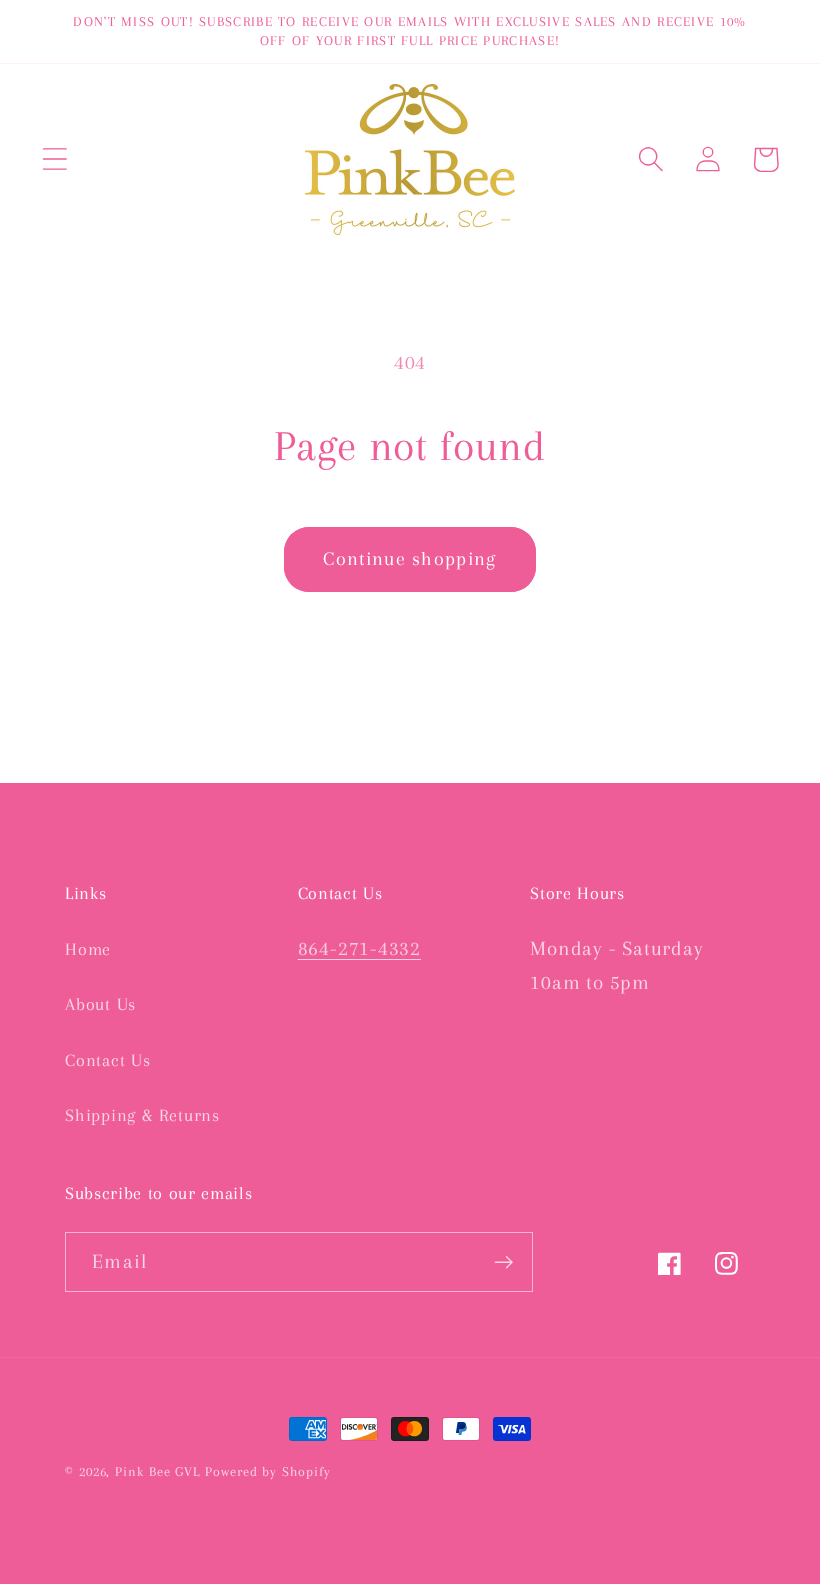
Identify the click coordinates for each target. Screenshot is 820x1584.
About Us (100, 1004)
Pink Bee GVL (157, 1471)
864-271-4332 (359, 948)
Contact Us (108, 1060)
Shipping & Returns (142, 1115)
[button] (54, 159)
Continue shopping (409, 558)
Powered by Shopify (267, 1471)
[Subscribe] (503, 1262)
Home (88, 949)
